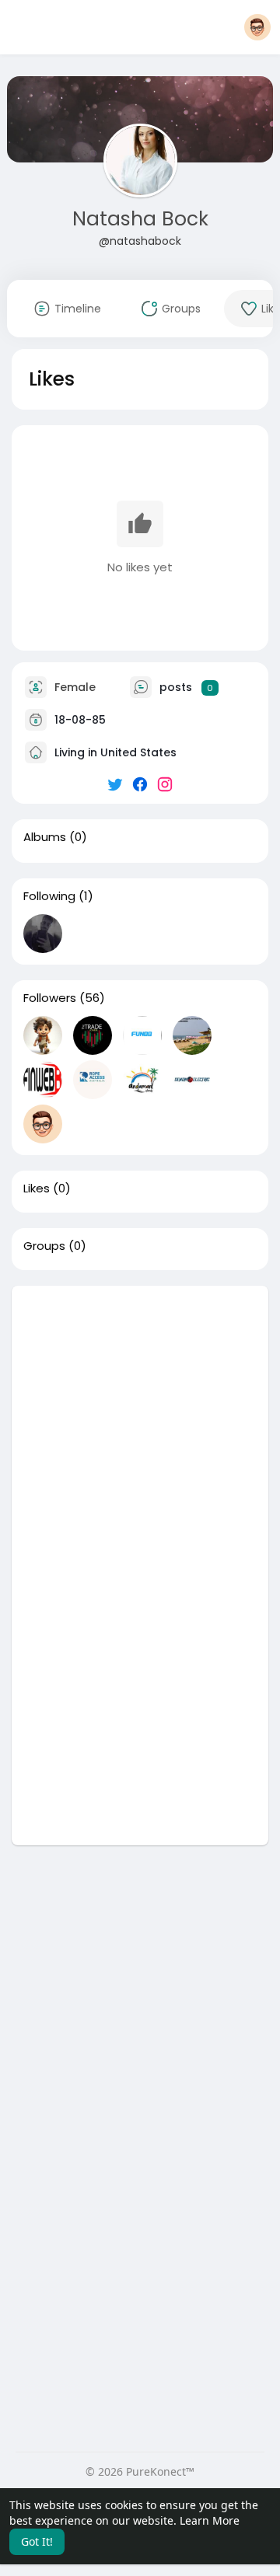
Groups (44, 1246)
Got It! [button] (37, 2541)
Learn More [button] (210, 2520)
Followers (50, 998)
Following (49, 896)
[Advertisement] (140, 1426)
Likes (37, 1189)
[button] (257, 27)
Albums (45, 837)
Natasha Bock (140, 219)
